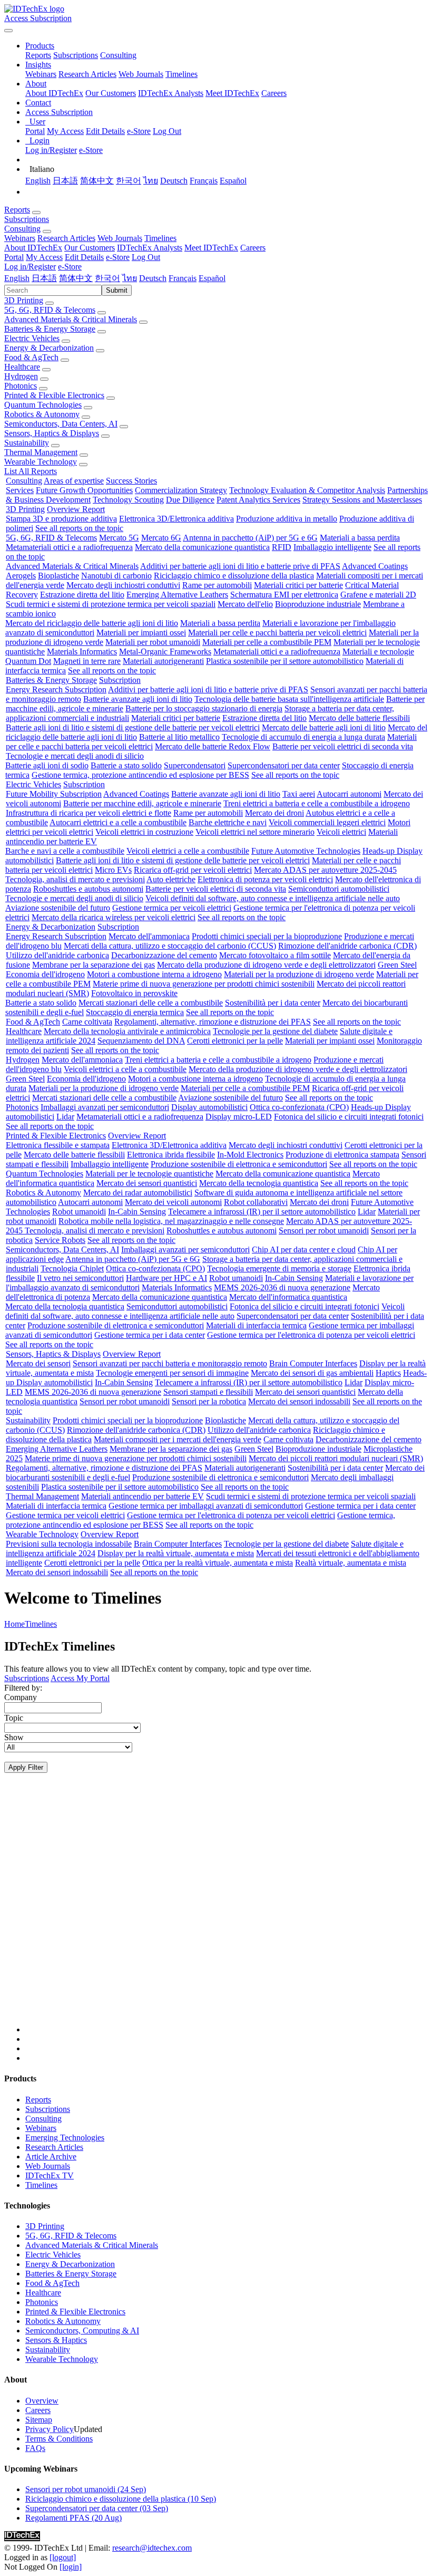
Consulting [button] (22, 229)
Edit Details (105, 131)
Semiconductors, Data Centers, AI (61, 424)
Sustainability (27, 443)
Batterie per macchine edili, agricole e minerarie (142, 803)
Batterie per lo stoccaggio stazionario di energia (204, 708)
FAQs (35, 2448)
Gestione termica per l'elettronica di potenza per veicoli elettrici (311, 1335)
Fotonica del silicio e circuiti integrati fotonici (349, 1117)
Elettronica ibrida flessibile (171, 1155)
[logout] (63, 2557)
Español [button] (212, 278)
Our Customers (111, 93)
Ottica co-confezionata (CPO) (299, 1107)
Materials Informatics (82, 652)
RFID (282, 547)
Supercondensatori (195, 765)
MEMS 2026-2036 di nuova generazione (282, 1287)
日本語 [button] (44, 278)
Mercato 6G (161, 538)
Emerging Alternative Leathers (177, 595)
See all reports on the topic (79, 528)
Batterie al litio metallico (179, 737)
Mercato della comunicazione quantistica (202, 547)
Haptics (388, 1373)
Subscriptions (76, 55)
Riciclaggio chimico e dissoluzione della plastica (234, 576)
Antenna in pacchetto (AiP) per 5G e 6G (250, 538)
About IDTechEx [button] (33, 248)
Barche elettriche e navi (228, 822)
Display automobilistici (209, 1107)
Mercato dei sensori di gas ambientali (312, 1373)
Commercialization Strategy (181, 490)
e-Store (139, 131)
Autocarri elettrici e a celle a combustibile (118, 822)
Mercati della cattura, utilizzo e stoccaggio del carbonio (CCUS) (170, 946)
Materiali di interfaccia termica (256, 1325)
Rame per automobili (217, 585)
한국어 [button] (107, 278)
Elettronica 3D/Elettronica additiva (176, 519)
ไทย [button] (130, 278)
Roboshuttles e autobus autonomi (88, 889)
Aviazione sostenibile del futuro (58, 908)
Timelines (181, 74)
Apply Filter (26, 1767)
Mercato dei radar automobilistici (138, 1193)
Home (14, 1624)
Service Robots (60, 1240)
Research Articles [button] (66, 238)
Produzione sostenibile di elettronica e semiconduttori (239, 1164)
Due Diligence (190, 500)
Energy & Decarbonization (49, 348)
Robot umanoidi (79, 1212)
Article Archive (51, 2157)
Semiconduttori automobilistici (339, 889)
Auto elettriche (171, 879)
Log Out (167, 131)
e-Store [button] (118, 257)
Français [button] (183, 278)
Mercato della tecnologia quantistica (259, 1183)
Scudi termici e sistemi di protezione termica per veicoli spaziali (111, 604)
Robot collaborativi (256, 1202)
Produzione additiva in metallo (287, 519)
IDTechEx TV (50, 2175)
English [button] (17, 278)
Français (204, 181)
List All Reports (31, 471)
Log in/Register (51, 150)
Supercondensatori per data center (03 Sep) (97, 2508)
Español (233, 181)
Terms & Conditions (59, 2439)
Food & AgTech (31, 357)
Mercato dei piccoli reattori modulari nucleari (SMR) (336, 1458)
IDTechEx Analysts (171, 93)
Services (20, 490)
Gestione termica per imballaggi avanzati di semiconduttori (206, 1506)
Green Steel (397, 965)
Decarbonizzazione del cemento (164, 955)
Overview (42, 2401)
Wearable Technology (41, 462)
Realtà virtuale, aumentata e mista (351, 1563)
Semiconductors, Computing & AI (82, 2331)
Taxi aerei (299, 794)
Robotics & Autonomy (42, 414)
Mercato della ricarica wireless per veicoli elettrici (114, 917)
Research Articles (87, 74)
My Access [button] (44, 257)
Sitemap (39, 2420)
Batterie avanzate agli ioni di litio (138, 699)
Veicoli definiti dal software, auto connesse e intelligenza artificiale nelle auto (273, 898)
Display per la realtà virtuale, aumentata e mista (176, 1553)
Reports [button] (17, 210)
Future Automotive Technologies (306, 851)
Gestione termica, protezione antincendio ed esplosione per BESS (140, 775)
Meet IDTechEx (232, 93)
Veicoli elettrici (341, 832)
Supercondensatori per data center (284, 765)
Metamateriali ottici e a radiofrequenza (69, 547)
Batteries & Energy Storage (50, 329)
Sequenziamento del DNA (141, 1041)
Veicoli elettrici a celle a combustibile (188, 851)
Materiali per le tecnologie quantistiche (149, 1174)
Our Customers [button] (90, 248)
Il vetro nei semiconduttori (80, 1278)
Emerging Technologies (65, 2138)
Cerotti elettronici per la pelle (235, 1041)
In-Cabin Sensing (137, 1212)
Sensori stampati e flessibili (208, 1392)
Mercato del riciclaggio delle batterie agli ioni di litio (92, 623)
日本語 (65, 181)
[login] (71, 2567)
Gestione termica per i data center (150, 1335)
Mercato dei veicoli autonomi (173, 1202)
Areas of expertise (74, 481)
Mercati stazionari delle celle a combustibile (151, 1003)
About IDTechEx (54, 93)
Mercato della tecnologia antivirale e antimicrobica (127, 1031)
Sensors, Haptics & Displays (52, 433)
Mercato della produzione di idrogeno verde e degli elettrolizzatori (266, 965)
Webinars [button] (20, 238)
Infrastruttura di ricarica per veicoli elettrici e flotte (89, 813)
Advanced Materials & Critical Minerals (71, 319)
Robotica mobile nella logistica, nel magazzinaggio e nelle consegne (171, 1221)
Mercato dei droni (274, 813)
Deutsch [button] (153, 278)
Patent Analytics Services (258, 500)
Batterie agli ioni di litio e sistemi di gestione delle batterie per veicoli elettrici (133, 727)
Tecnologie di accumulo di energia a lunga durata (303, 737)
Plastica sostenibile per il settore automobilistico (285, 661)
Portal (35, 131)
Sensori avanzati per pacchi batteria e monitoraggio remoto (170, 1363)
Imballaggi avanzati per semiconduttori (105, 1107)
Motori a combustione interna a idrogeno (154, 974)
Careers (274, 93)
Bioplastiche (58, 576)
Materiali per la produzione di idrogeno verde (299, 974)
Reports (38, 55)
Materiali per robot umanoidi (153, 642)
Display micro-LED (239, 1117)
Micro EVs (113, 870)
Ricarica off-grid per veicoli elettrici (193, 870)
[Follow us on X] (227, 1913)
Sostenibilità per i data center (273, 1003)
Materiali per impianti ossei (141, 633)
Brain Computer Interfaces (313, 1363)
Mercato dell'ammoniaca (149, 936)
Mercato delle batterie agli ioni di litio (324, 727)
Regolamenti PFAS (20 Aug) (73, 2518)
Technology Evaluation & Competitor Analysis (307, 490)
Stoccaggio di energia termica (135, 1012)
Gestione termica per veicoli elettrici (172, 908)
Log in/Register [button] (30, 267)
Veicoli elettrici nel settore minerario (255, 832)
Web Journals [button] (120, 238)
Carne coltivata (87, 1022)
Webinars (41, 74)
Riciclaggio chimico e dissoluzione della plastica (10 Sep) (121, 2499)
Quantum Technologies (43, 405)
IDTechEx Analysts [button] (150, 248)
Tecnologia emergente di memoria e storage (279, 1268)
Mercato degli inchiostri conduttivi (123, 585)
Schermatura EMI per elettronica (284, 595)
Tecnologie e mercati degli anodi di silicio (75, 756)
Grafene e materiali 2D (378, 595)
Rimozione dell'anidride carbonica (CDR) (347, 946)
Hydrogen (21, 376)
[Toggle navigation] (8, 31)
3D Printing (24, 300)
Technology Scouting (128, 500)
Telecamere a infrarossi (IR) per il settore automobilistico (262, 1212)
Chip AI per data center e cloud (304, 1250)
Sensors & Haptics (56, 2340)
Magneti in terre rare (87, 661)
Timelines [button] (160, 238)
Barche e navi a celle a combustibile (65, 851)
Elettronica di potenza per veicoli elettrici (265, 879)
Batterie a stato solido (126, 765)
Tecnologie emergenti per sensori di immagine (172, 1373)
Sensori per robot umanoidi (324, 1231)
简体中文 (97, 181)
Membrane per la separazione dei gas (94, 965)
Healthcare (22, 367)
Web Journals (141, 74)
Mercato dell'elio (245, 604)
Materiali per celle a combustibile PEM (267, 642)
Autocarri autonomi (349, 794)
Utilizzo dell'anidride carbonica (57, 955)
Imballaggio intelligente (332, 547)
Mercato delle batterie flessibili (359, 718)
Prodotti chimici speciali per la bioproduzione (267, 936)
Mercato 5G (119, 538)
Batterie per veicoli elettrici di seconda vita (343, 746)
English (38, 181)
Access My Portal (80, 1678)
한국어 (129, 181)
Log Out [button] (146, 257)
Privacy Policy (50, 2429)
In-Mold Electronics (250, 1155)
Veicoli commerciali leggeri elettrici (327, 822)
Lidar (65, 1117)
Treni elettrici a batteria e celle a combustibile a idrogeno (317, 803)
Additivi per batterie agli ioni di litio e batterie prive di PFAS (240, 566)
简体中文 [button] (76, 278)
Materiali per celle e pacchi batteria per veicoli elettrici (277, 633)
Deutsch (174, 181)
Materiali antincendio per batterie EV (143, 1496)
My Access (65, 131)
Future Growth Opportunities (84, 490)
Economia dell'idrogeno (45, 974)
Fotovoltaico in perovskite (134, 993)
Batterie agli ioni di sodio (47, 765)
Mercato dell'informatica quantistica (288, 1297)
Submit (117, 290)
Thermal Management (41, 452)
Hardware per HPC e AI (166, 1278)
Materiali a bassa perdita (360, 538)
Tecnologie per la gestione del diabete (275, 1031)
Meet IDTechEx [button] (211, 248)
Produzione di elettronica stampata (342, 1155)
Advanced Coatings (375, 566)
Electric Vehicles (32, 338)
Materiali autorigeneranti (163, 661)
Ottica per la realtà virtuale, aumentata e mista (218, 1563)
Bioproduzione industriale (318, 604)
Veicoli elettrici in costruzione (144, 832)
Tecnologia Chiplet (72, 1268)
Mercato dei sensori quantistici (147, 1183)
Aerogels (21, 576)
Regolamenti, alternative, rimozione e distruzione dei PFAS (213, 1022)
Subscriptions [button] (27, 219)
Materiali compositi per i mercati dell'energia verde (178, 1439)
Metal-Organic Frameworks (165, 652)
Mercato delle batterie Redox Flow (213, 746)
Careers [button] (253, 248)
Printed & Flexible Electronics (54, 395)
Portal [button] (14, 257)
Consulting (118, 55)
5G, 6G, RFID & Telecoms (50, 310)
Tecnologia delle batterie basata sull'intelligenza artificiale (289, 699)
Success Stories (131, 481)
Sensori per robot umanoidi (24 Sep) (86, 2489)
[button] (40, 46)
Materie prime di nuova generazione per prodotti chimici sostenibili (204, 984)
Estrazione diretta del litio (82, 595)
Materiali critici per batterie (298, 585)
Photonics (21, 386)
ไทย (151, 181)
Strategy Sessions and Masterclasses (362, 500)
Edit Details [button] (84, 257)
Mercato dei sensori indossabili (299, 1401)
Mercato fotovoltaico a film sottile (275, 955)
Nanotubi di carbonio (116, 576)
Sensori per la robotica (209, 1401)
